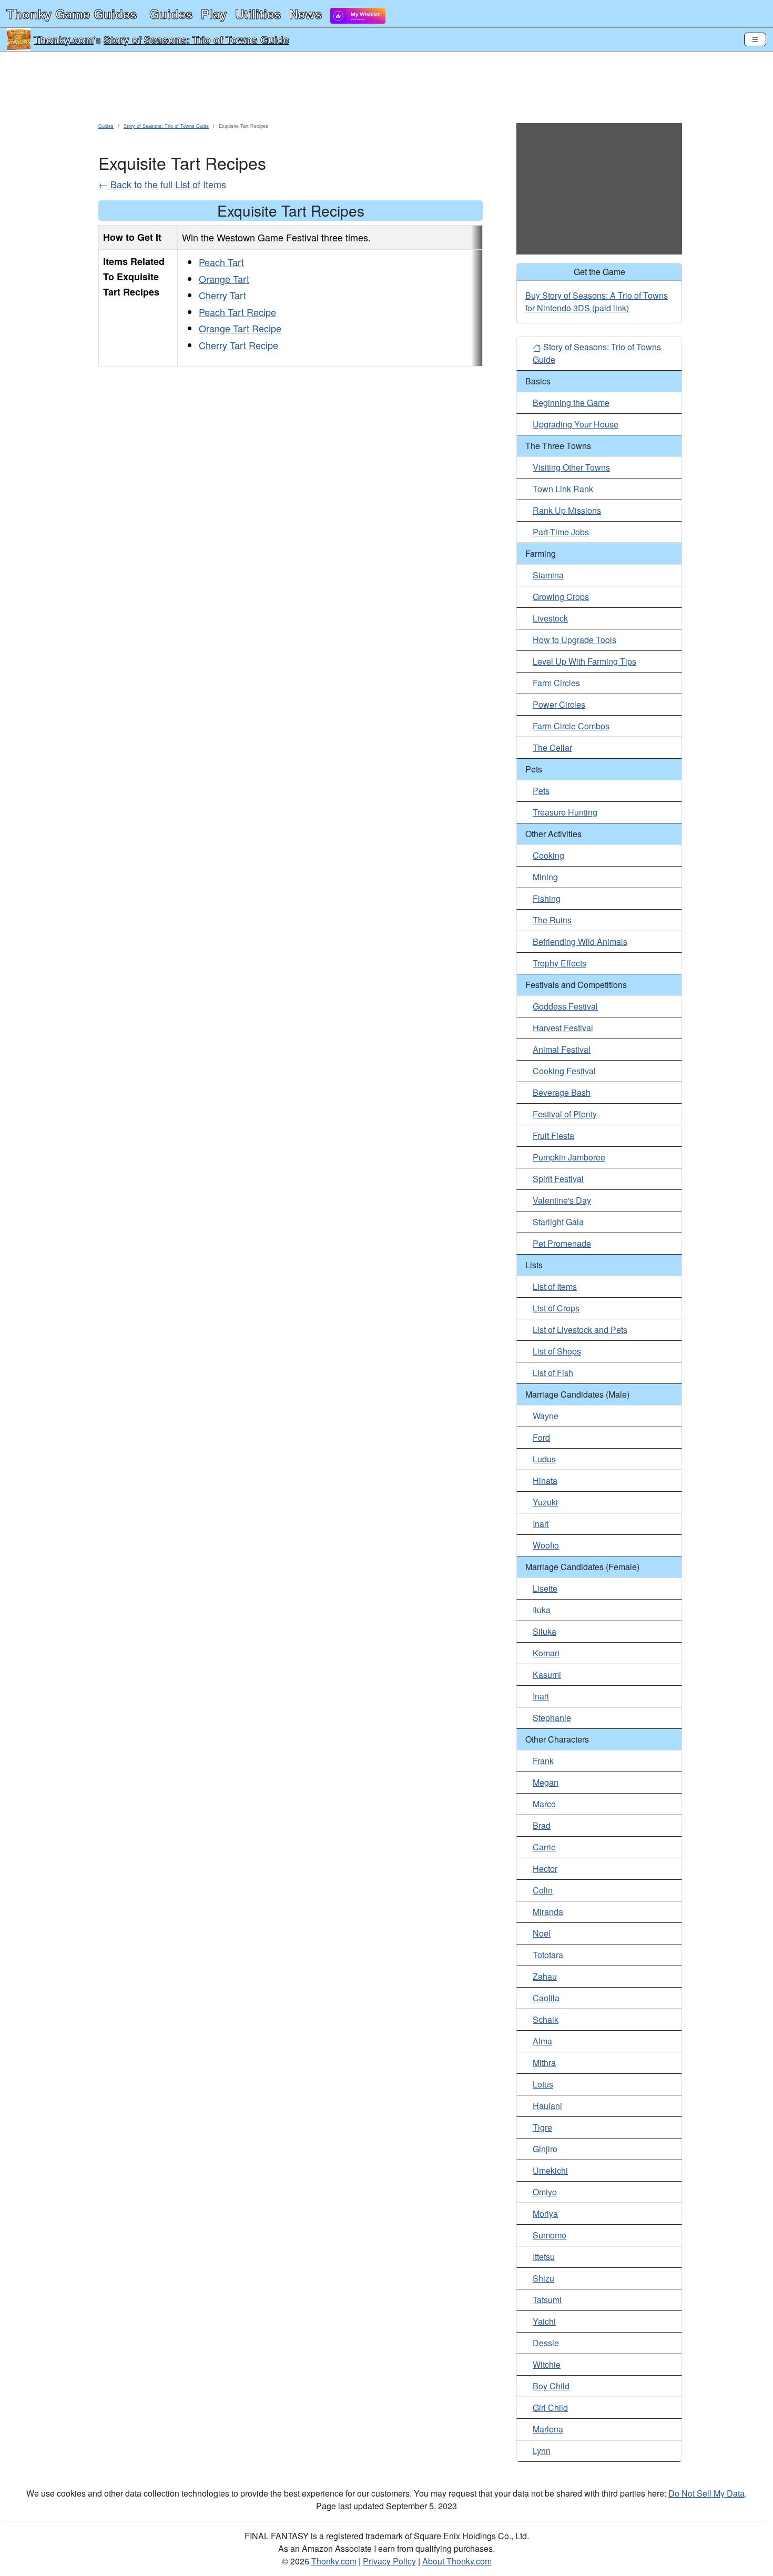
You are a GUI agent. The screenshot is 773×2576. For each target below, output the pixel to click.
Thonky (72, 14)
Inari (541, 1524)
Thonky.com (64, 39)
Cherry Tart (222, 295)
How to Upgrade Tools (574, 640)
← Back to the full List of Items (162, 184)
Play (214, 14)
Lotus (543, 2084)
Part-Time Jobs (561, 532)
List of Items (555, 1286)
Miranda (548, 1912)
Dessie (546, 2343)
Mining (545, 877)
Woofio (546, 1545)
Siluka (545, 1631)
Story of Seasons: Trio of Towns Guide (196, 39)
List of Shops (557, 1351)
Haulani (547, 2106)
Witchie (547, 2364)
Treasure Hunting (565, 812)
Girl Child (550, 2407)
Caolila (546, 1998)
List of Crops (556, 1308)
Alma (542, 2041)
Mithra (544, 2063)
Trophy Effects (560, 963)
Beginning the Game (571, 403)
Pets (541, 791)
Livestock (550, 618)
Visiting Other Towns (571, 467)
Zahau (545, 1976)
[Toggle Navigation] (755, 39)
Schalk (546, 2019)
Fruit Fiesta (553, 1136)
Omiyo (545, 2192)
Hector (545, 1869)
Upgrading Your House (576, 424)
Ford (541, 1437)
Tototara (548, 1955)
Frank (543, 1761)
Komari (546, 1653)
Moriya (545, 2213)
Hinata (545, 1480)
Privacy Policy (389, 2561)
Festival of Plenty (565, 1114)
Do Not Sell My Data (706, 2493)
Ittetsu (544, 2257)
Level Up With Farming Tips (584, 661)
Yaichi (544, 2321)
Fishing (547, 898)
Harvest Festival (563, 1028)
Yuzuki (545, 1502)
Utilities (258, 14)
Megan (546, 1782)
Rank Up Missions (567, 510)
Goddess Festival (565, 1006)
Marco (544, 1804)
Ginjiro (545, 2149)
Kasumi (547, 1674)
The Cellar (552, 747)
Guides (171, 14)
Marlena (548, 2429)
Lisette (545, 1588)
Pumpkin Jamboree (569, 1157)
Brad (542, 1825)
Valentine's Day (562, 1200)
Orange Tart (224, 279)
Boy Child (551, 2386)
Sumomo (550, 2235)
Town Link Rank (563, 489)
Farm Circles (556, 683)
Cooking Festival (564, 1071)
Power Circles (559, 704)
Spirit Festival (558, 1179)
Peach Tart (221, 262)
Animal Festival (562, 1049)
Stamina (548, 575)
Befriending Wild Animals (580, 941)
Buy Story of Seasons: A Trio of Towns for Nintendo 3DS (597, 302)
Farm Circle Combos (571, 726)
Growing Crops (561, 597)
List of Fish (553, 1373)
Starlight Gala (558, 1222)
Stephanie (552, 1718)
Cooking (548, 855)
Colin (543, 1890)
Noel (542, 1933)
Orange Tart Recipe (240, 328)
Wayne (546, 1416)
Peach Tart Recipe (237, 312)
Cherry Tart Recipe (238, 345)
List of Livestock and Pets (580, 1330)
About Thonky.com (457, 2561)
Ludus (544, 1459)
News (306, 14)
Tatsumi (547, 2300)
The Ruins (552, 920)
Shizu (543, 2278)
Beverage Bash (562, 1092)
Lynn (542, 2451)
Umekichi (550, 2170)
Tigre (542, 2127)
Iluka (542, 1610)
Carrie (544, 1847)
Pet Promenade (562, 1243)
